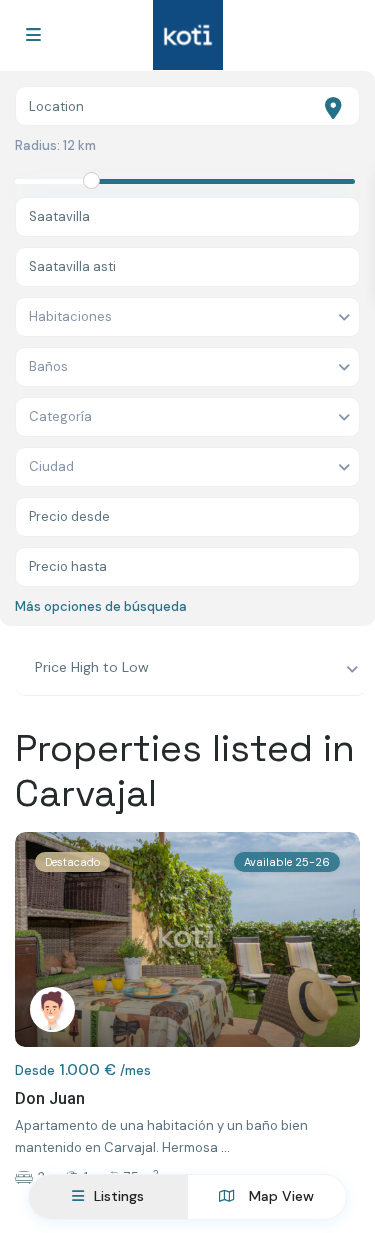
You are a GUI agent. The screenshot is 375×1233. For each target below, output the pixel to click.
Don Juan (50, 1098)
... (225, 1147)
